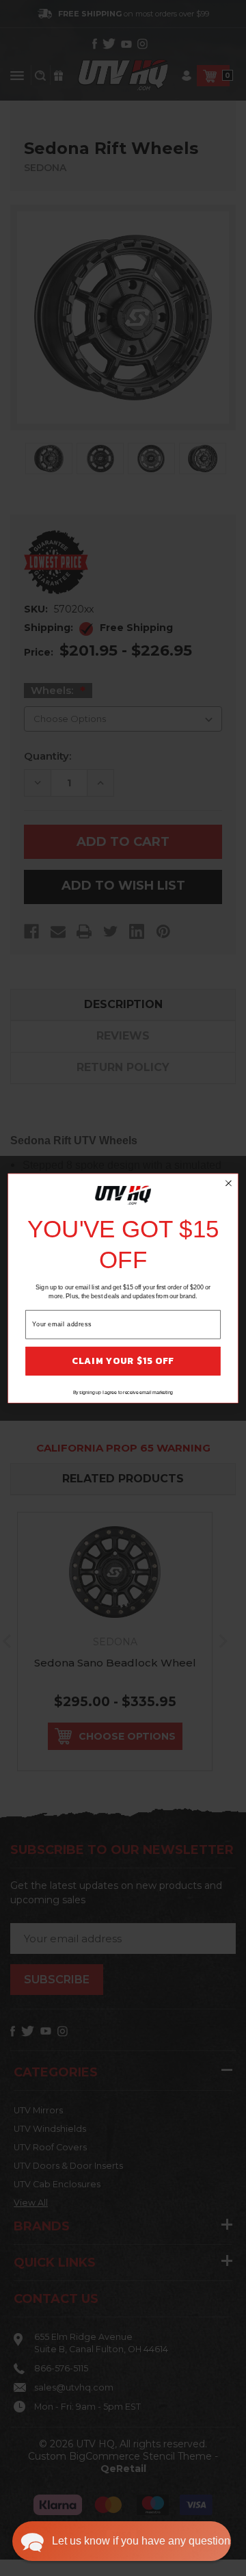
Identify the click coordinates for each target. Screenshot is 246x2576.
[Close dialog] (229, 1183)
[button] (122, 2541)
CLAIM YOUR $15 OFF (123, 1361)
